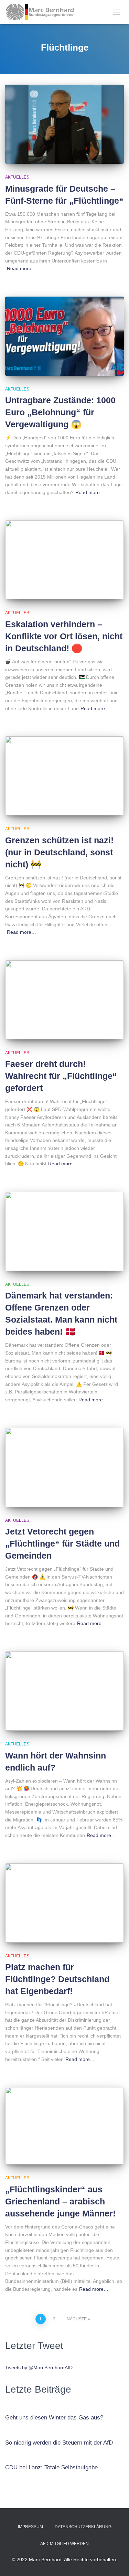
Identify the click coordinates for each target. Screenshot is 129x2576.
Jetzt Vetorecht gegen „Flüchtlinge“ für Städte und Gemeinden (62, 1543)
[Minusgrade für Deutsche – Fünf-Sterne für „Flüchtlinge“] (64, 124)
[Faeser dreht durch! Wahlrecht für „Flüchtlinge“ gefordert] (64, 1000)
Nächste (77, 2319)
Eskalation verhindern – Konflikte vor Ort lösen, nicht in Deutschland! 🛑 (64, 636)
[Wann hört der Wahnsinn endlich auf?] (64, 1691)
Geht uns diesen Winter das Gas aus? (54, 2418)
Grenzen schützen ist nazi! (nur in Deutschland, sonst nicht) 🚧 (59, 852)
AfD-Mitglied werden (64, 2544)
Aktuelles (17, 177)
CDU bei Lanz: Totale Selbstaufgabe (51, 2467)
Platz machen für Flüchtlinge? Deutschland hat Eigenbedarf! (57, 1979)
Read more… (21, 268)
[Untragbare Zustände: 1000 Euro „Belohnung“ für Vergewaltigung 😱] (64, 336)
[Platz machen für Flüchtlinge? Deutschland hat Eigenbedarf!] (64, 1903)
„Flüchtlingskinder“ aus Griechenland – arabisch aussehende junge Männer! (60, 2201)
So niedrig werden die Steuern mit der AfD (59, 2443)
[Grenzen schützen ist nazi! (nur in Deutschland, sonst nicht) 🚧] (64, 776)
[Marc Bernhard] (42, 12)
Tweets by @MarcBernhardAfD (39, 2367)
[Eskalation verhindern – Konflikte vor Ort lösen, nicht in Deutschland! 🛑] (64, 560)
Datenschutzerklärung (83, 2527)
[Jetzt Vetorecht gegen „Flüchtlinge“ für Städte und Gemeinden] (64, 1467)
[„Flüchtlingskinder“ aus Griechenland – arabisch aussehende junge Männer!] (64, 2126)
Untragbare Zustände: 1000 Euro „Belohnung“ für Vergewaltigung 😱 (60, 412)
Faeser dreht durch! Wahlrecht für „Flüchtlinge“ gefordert (61, 1076)
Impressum (30, 2527)
